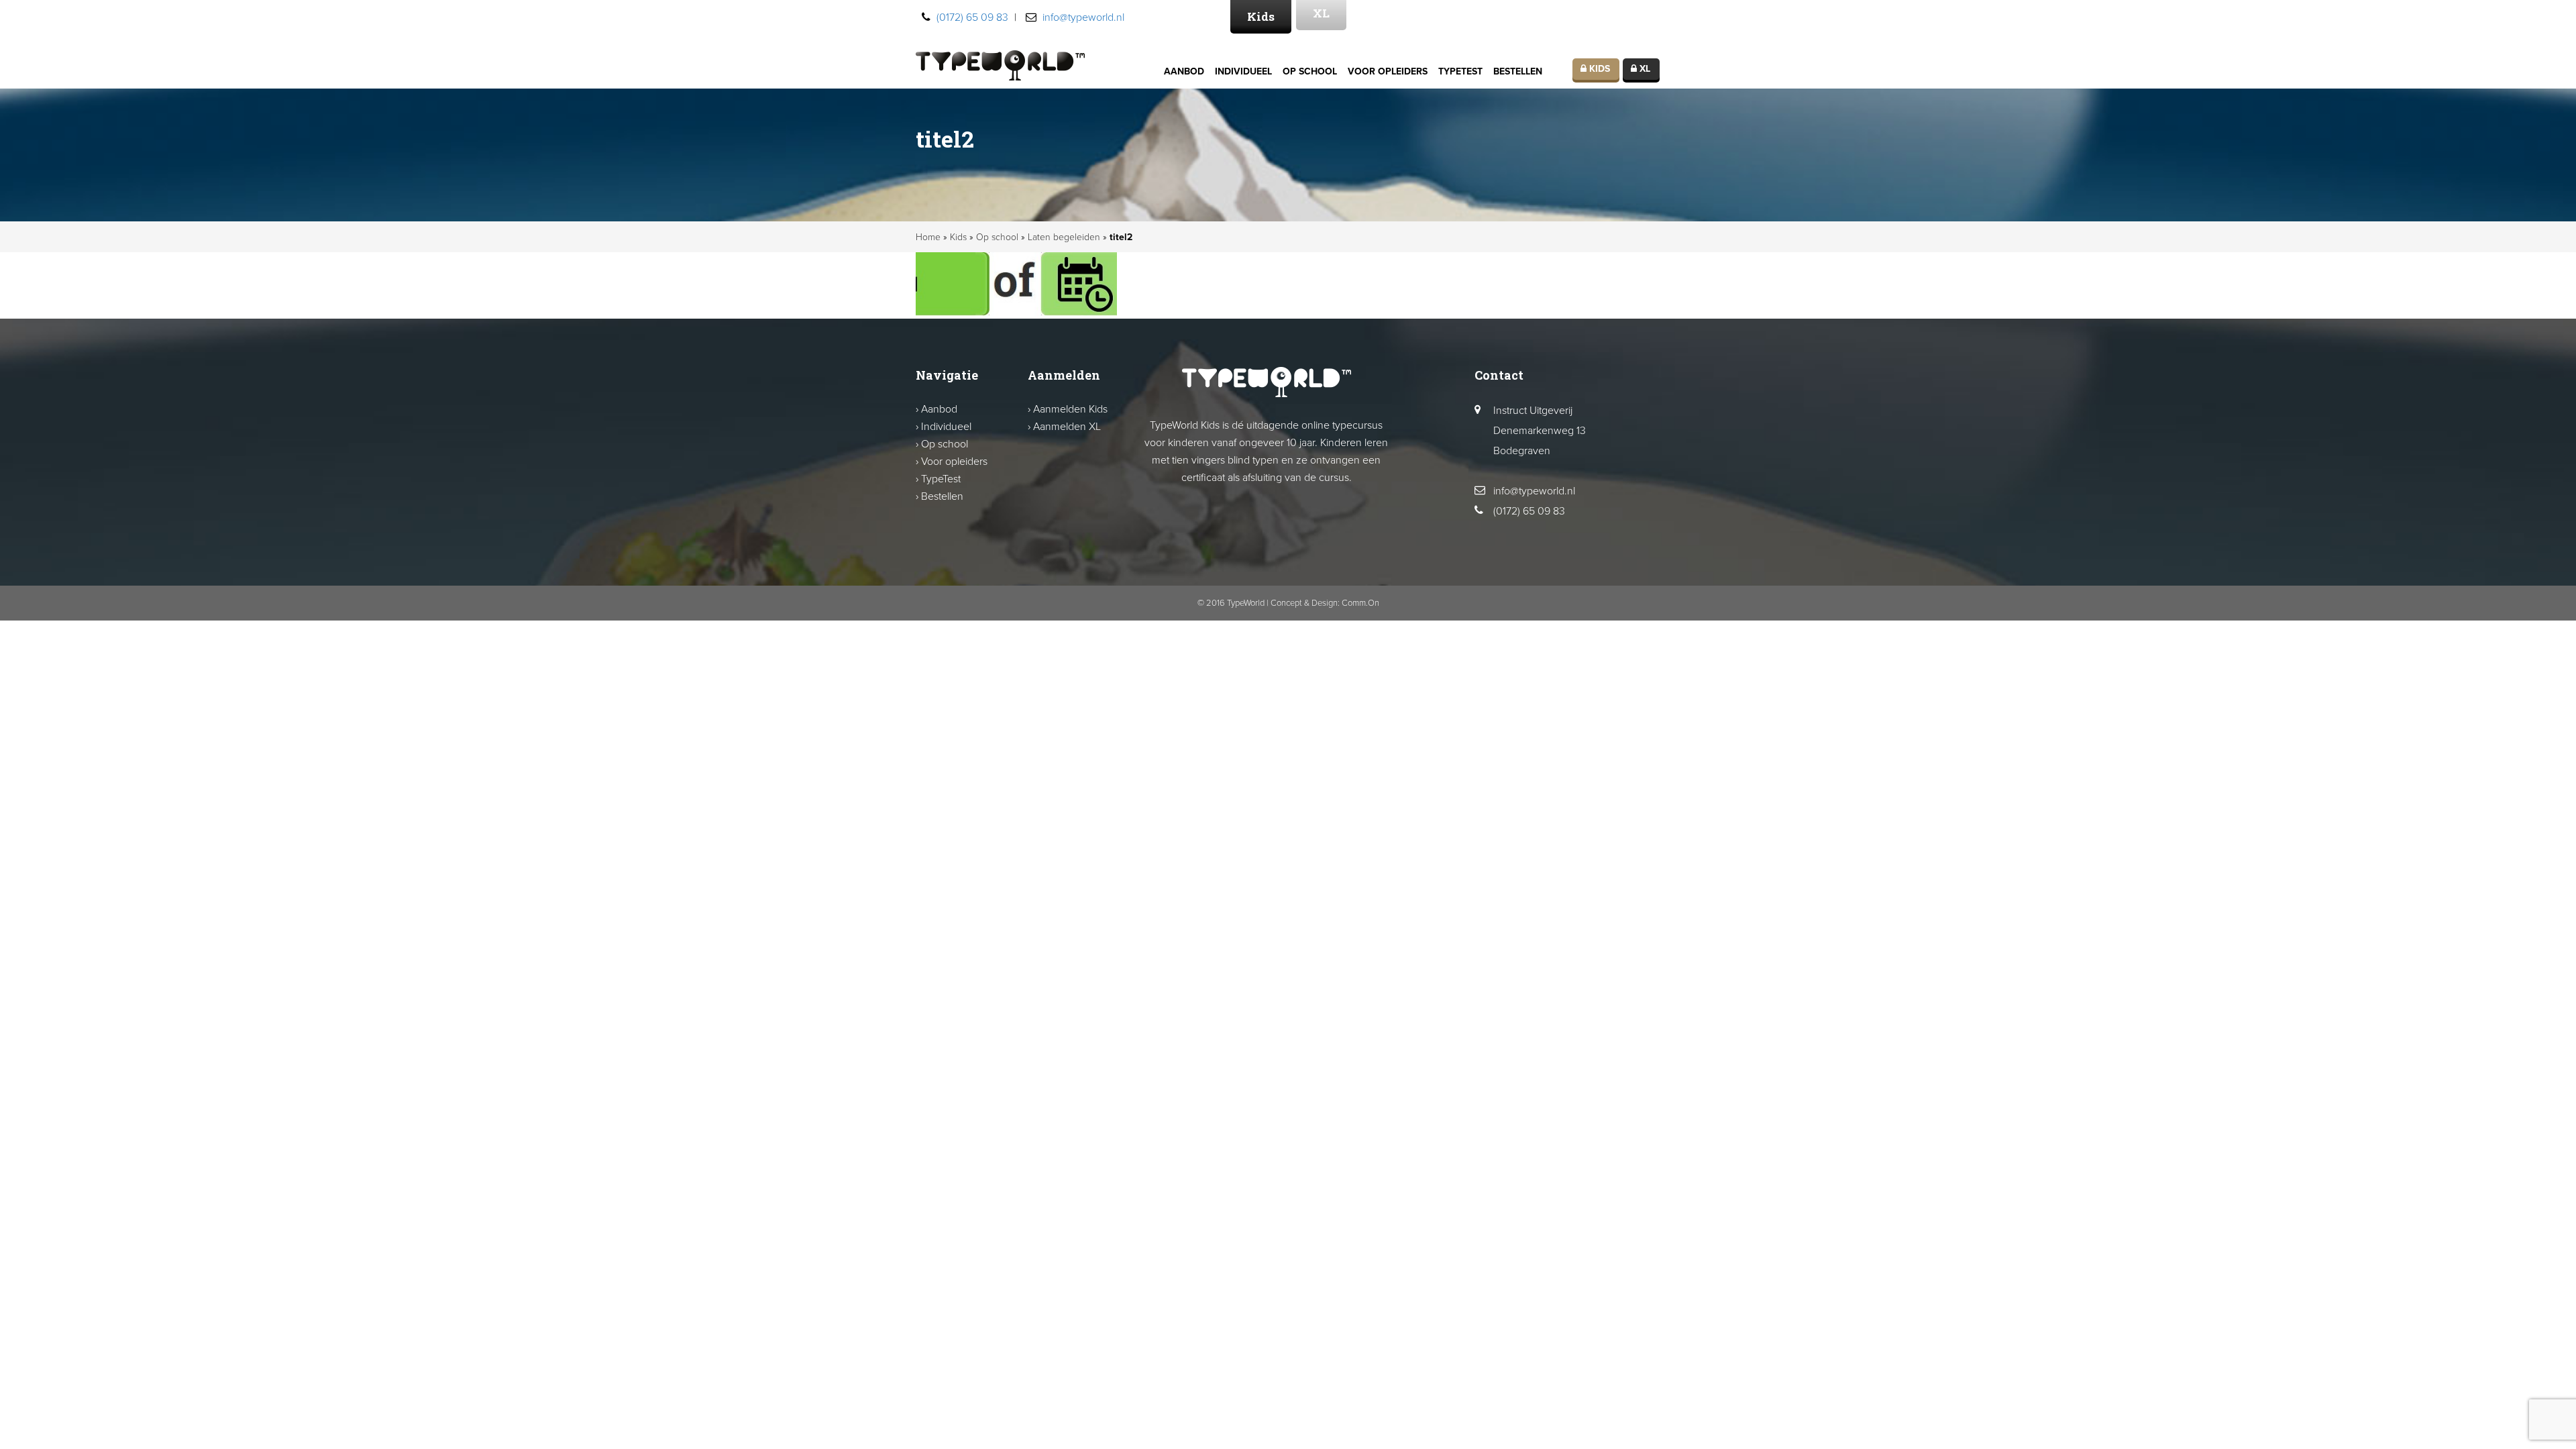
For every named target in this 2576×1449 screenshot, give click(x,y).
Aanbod (1184, 71)
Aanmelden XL (1067, 427)
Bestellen (1518, 71)
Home (928, 237)
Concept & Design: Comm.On (1325, 603)
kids (1598, 69)
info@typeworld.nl (1083, 17)
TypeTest (1460, 71)
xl (1644, 69)
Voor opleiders (1388, 71)
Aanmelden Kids (1070, 409)
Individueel (1243, 71)
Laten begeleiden (1064, 237)
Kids (1261, 16)
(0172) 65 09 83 (972, 17)
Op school (1310, 71)
